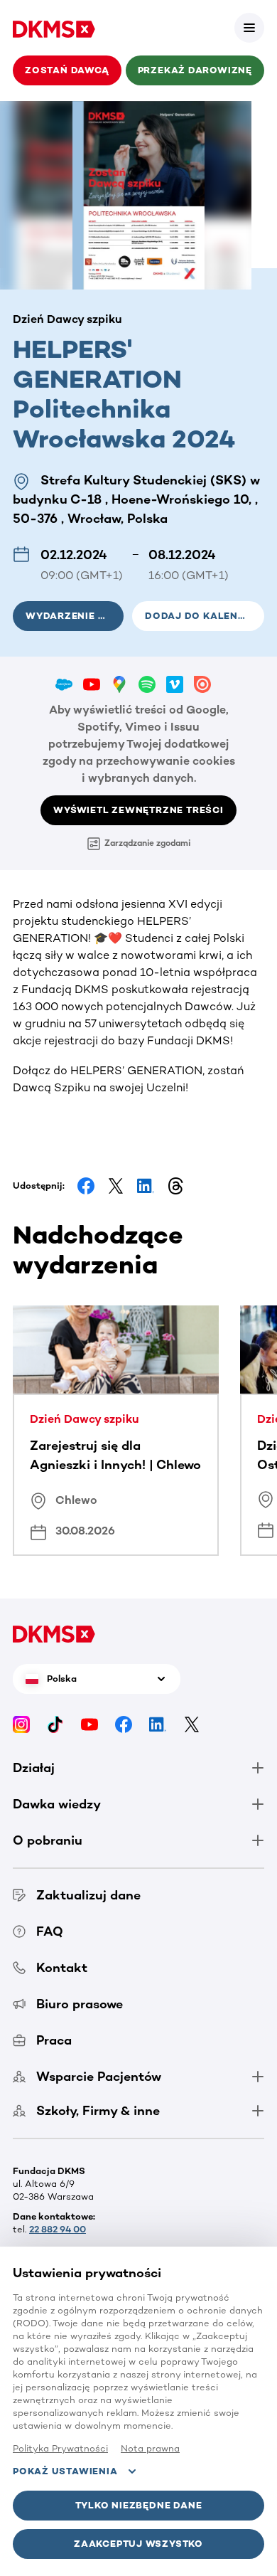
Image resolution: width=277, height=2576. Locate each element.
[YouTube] (89, 1724)
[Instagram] (21, 1724)
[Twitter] (192, 1724)
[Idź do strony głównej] (54, 28)
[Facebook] (124, 1724)
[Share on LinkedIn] (146, 1186)
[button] (249, 28)
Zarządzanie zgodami (147, 843)
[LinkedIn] (158, 1724)
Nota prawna (150, 2448)
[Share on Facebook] (86, 1186)
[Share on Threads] (175, 1186)
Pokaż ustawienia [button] (65, 2471)
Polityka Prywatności (60, 2448)
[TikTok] (55, 1724)
